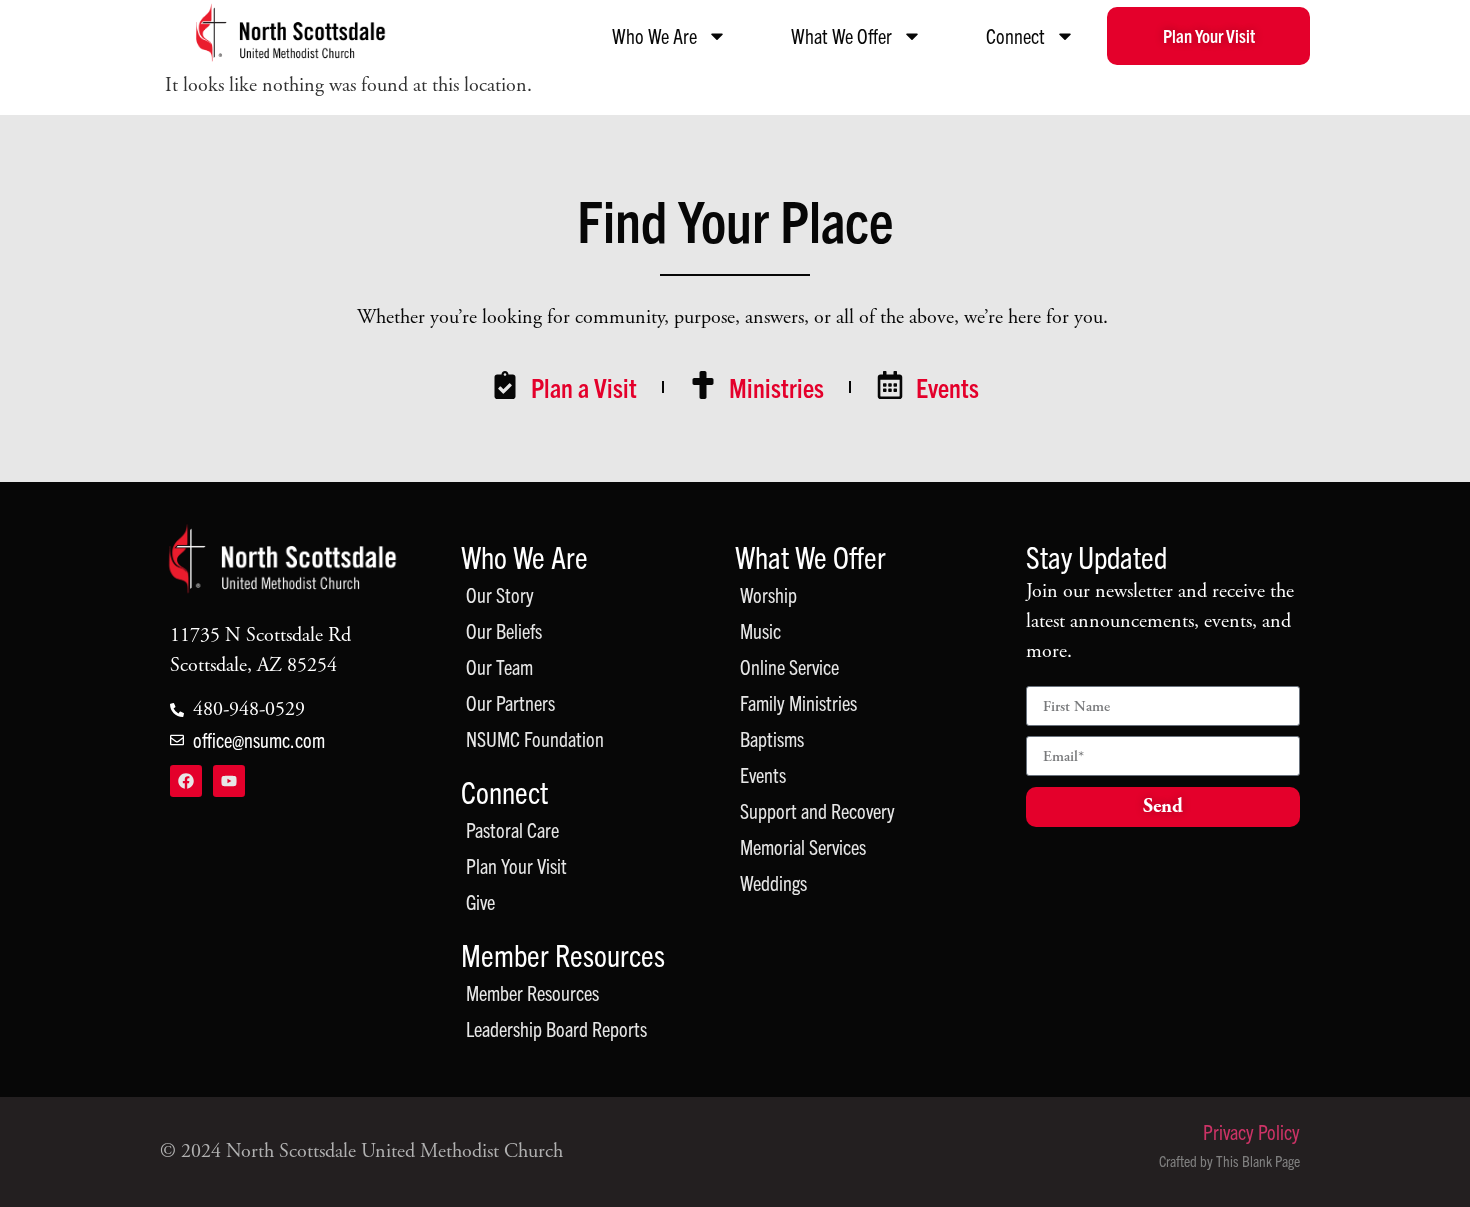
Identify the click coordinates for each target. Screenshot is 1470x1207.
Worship (768, 594)
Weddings (773, 882)
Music (760, 630)
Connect (1015, 35)
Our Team (499, 666)
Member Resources (563, 954)
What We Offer (841, 35)
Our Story (500, 594)
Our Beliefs (504, 630)
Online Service (789, 666)
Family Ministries (798, 702)
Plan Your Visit (516, 865)
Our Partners (510, 702)
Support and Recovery (817, 810)
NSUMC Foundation (535, 738)
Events (763, 774)
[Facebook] (186, 781)
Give (480, 901)
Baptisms (772, 738)
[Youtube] (229, 781)
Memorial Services (803, 846)
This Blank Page (1258, 1160)
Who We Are (654, 35)
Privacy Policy (1251, 1131)
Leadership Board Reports (556, 1028)
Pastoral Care (512, 829)
